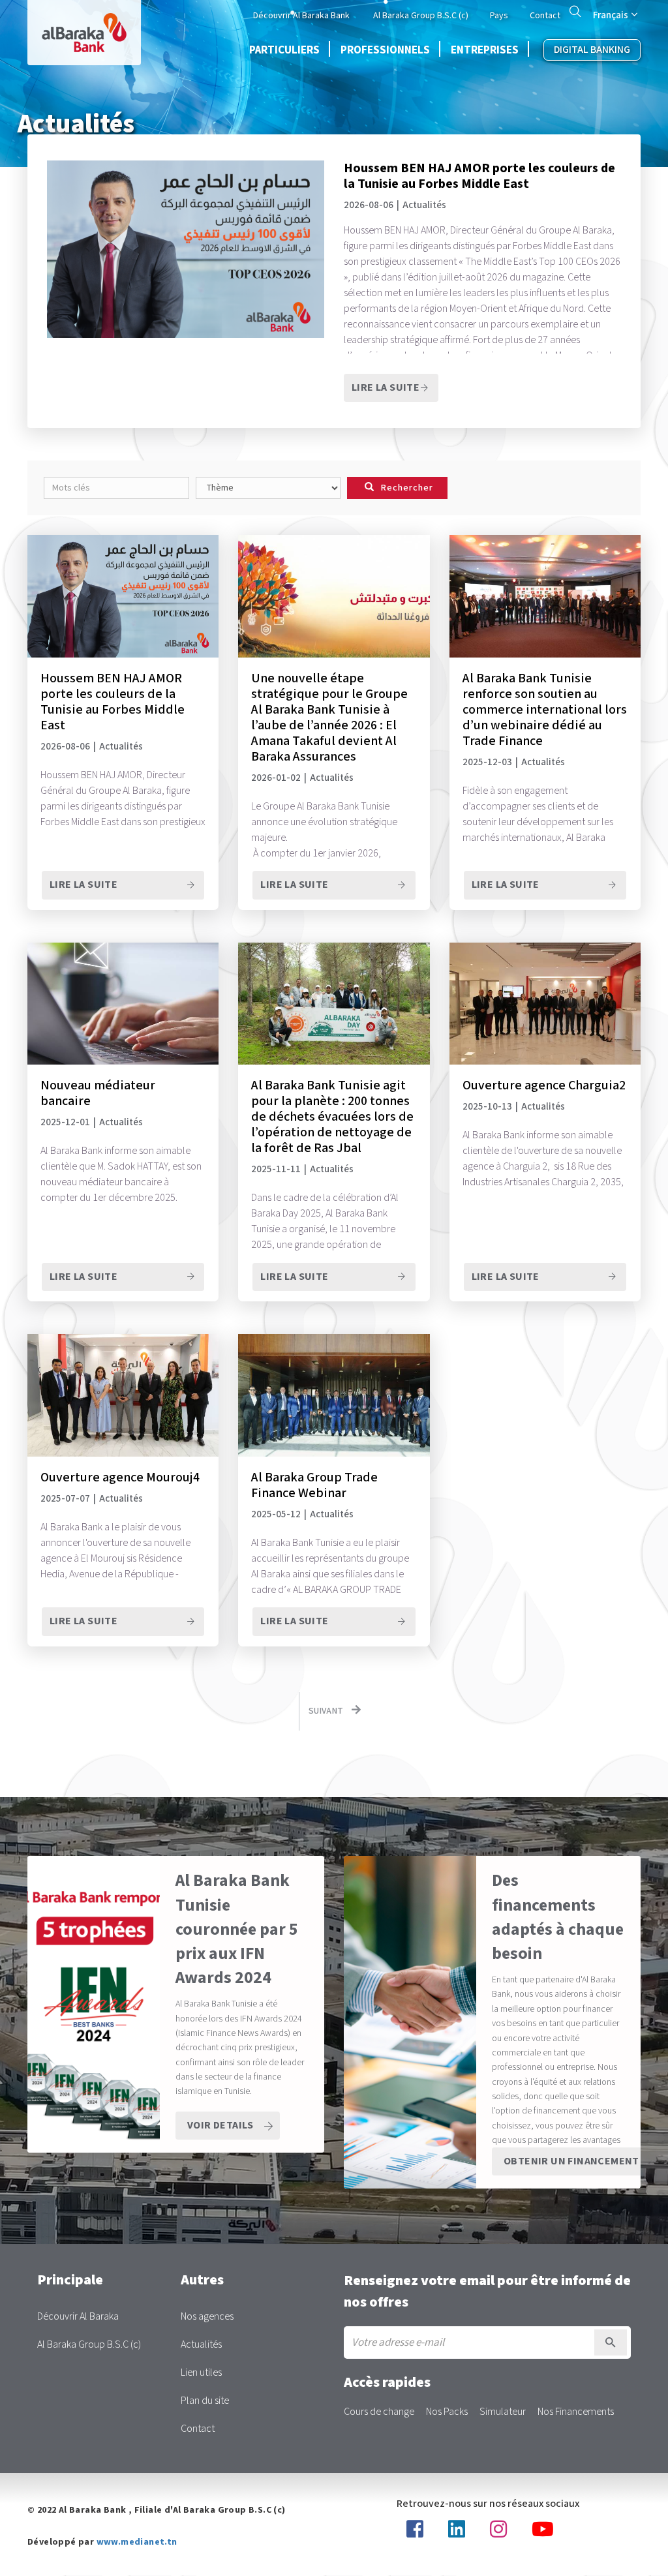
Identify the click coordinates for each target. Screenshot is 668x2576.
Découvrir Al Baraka (78, 2317)
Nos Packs (447, 2412)
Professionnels (385, 50)
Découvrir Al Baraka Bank (301, 16)
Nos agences (207, 2317)
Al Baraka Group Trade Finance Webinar (314, 1485)
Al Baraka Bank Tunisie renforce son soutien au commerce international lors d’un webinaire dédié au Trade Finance (545, 710)
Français (611, 15)
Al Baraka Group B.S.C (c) (421, 16)
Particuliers (284, 50)
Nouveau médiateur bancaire (98, 1093)
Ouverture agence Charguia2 (544, 1085)
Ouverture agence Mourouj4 (120, 1477)
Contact (545, 16)
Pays (499, 16)
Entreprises (485, 50)
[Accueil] (84, 33)
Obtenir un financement (571, 2161)
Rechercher (575, 11)
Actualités (201, 2345)
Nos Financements (576, 2412)
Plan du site (205, 2401)
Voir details (220, 2126)
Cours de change (379, 2412)
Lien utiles (201, 2373)
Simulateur (503, 2412)
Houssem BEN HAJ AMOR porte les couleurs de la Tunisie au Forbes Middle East (479, 176)
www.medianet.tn (137, 2542)
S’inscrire (611, 2342)
